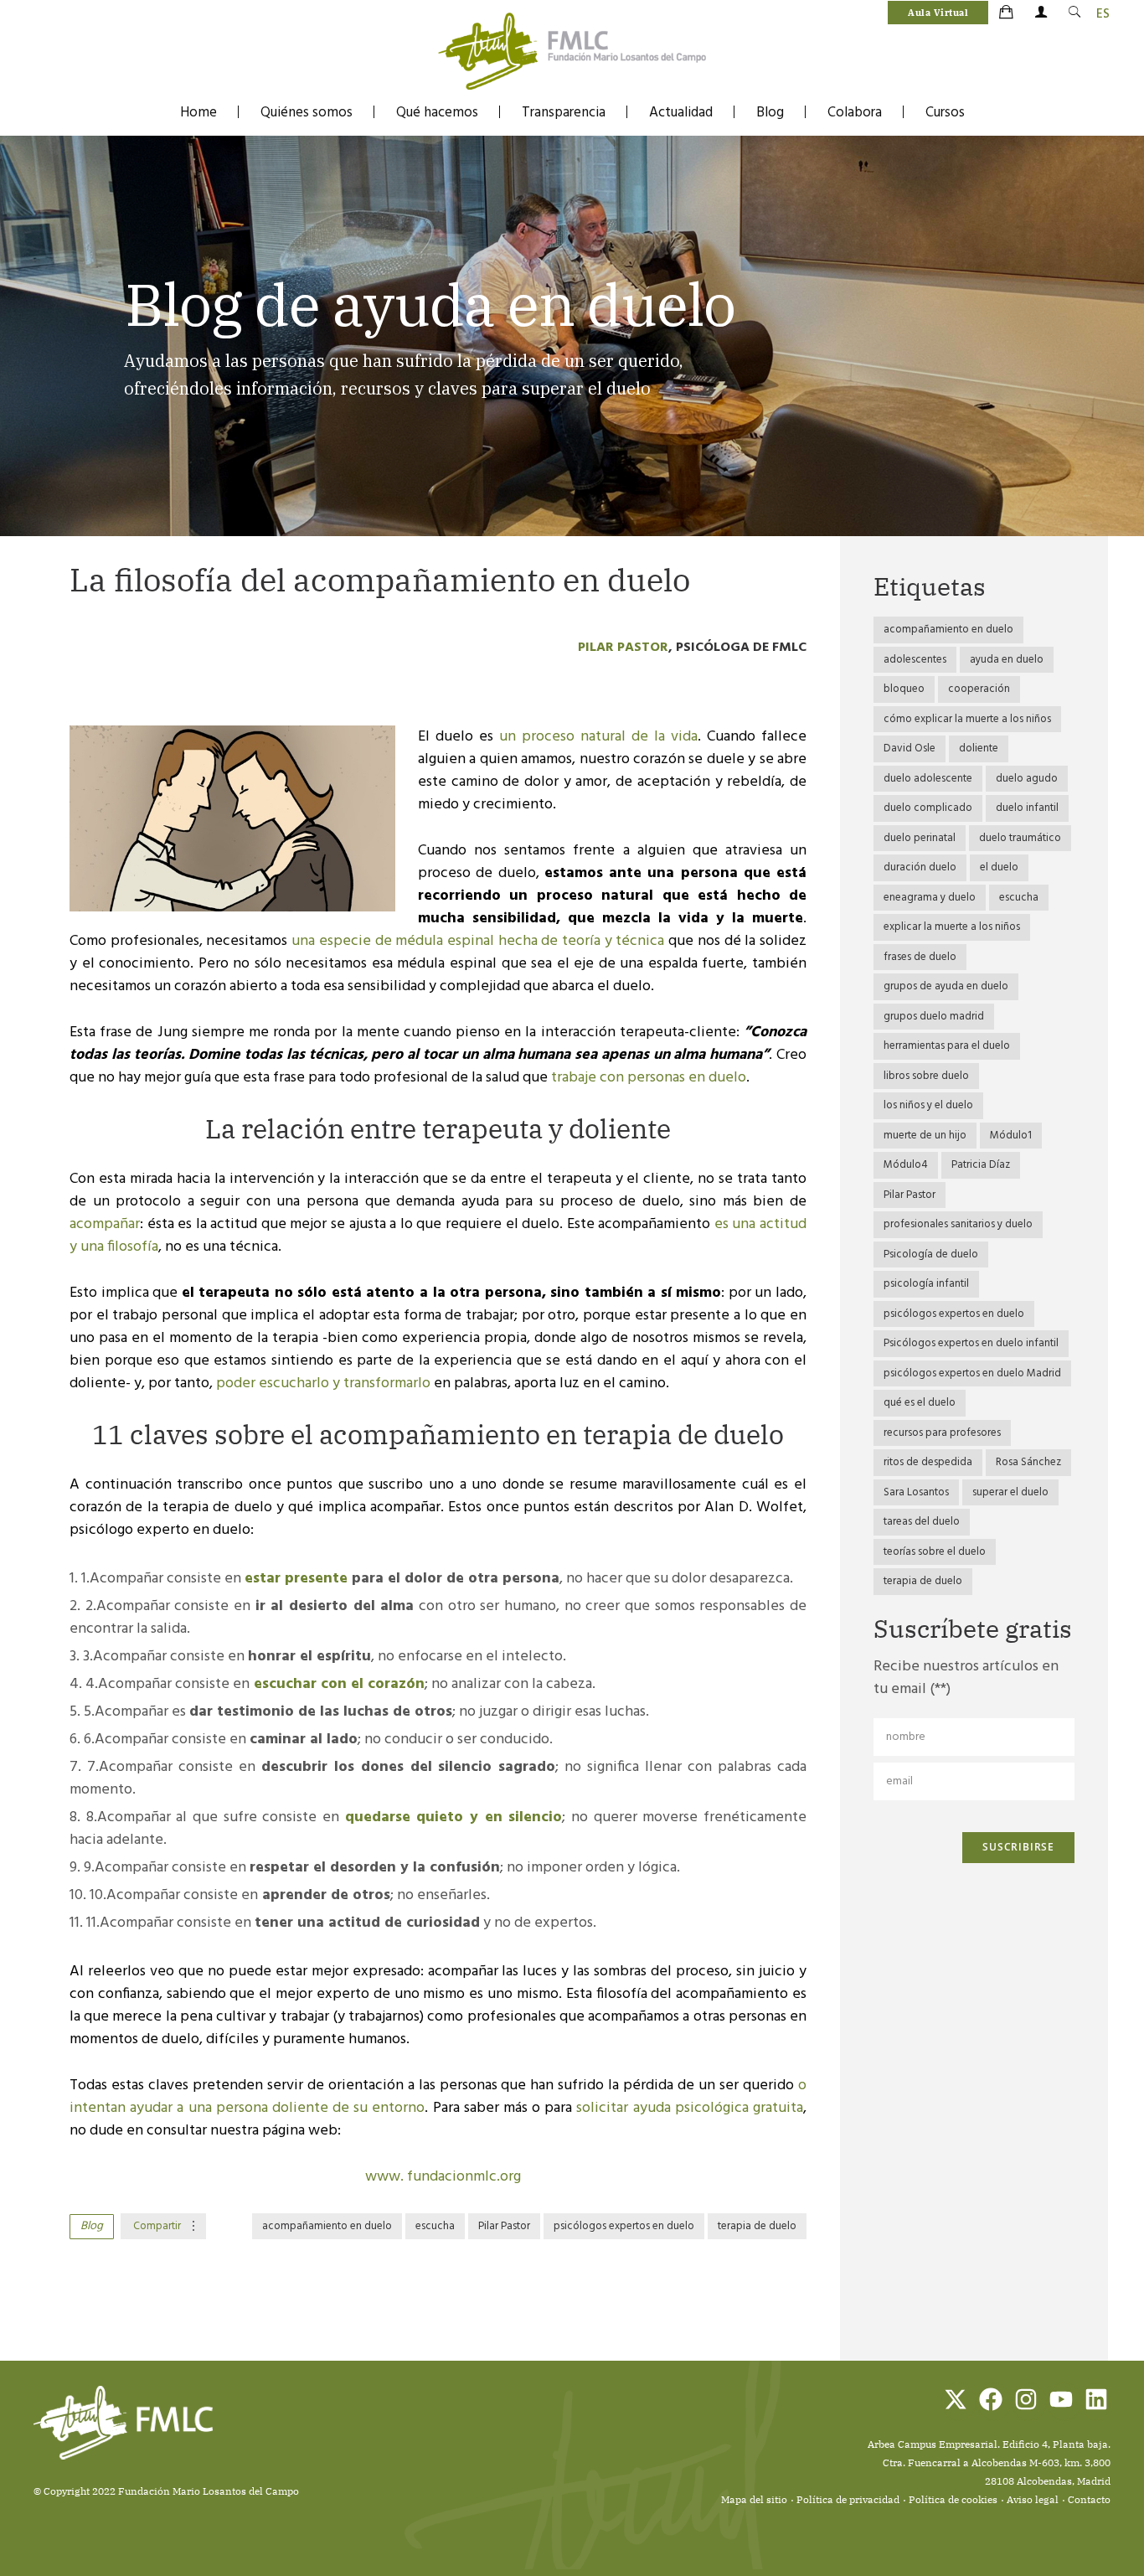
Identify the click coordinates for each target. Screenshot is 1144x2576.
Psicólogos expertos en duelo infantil (971, 1343)
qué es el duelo (920, 1403)
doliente (979, 749)
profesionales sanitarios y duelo (958, 1224)
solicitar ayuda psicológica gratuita (690, 2108)
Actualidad (681, 113)
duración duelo (920, 867)
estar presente (296, 1579)
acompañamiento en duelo (327, 2226)
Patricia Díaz (981, 1165)
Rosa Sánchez (1028, 1462)
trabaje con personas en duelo (649, 1078)
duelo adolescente (928, 779)
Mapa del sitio (754, 2499)
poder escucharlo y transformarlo (323, 1384)
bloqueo (904, 689)
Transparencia (564, 113)
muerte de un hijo (925, 1136)
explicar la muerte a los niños (952, 927)
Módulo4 (906, 1165)
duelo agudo (1027, 779)
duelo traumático (1020, 838)
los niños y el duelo (928, 1105)
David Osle (910, 749)
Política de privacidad (848, 2499)
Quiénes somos (307, 113)
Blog (770, 113)
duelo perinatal (920, 838)
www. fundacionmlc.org (443, 2177)
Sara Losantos (916, 1492)
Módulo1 (1011, 1136)
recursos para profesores (942, 1433)
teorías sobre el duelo (935, 1552)
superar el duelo (1010, 1492)
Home (198, 113)
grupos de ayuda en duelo (946, 986)
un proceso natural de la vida (598, 737)
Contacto (1089, 2499)
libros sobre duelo (926, 1076)
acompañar (105, 1224)
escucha (435, 2226)
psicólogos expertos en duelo (624, 2226)
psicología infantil (926, 1284)
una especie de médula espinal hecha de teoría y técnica (478, 941)
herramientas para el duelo (947, 1046)
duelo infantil (1027, 808)
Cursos (945, 113)
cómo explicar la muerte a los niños (967, 719)
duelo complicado (928, 808)
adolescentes (915, 660)
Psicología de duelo (931, 1254)
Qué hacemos (437, 113)
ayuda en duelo (1007, 660)
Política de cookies (953, 2499)
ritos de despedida (928, 1462)
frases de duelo (920, 957)
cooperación (979, 689)
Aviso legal (1033, 2499)
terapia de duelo (757, 2226)
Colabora (855, 113)
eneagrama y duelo (930, 898)
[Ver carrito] (1007, 13)
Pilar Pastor (623, 648)
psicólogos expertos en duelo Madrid (972, 1373)
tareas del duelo (922, 1522)
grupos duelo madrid (934, 1017)
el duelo (999, 867)
